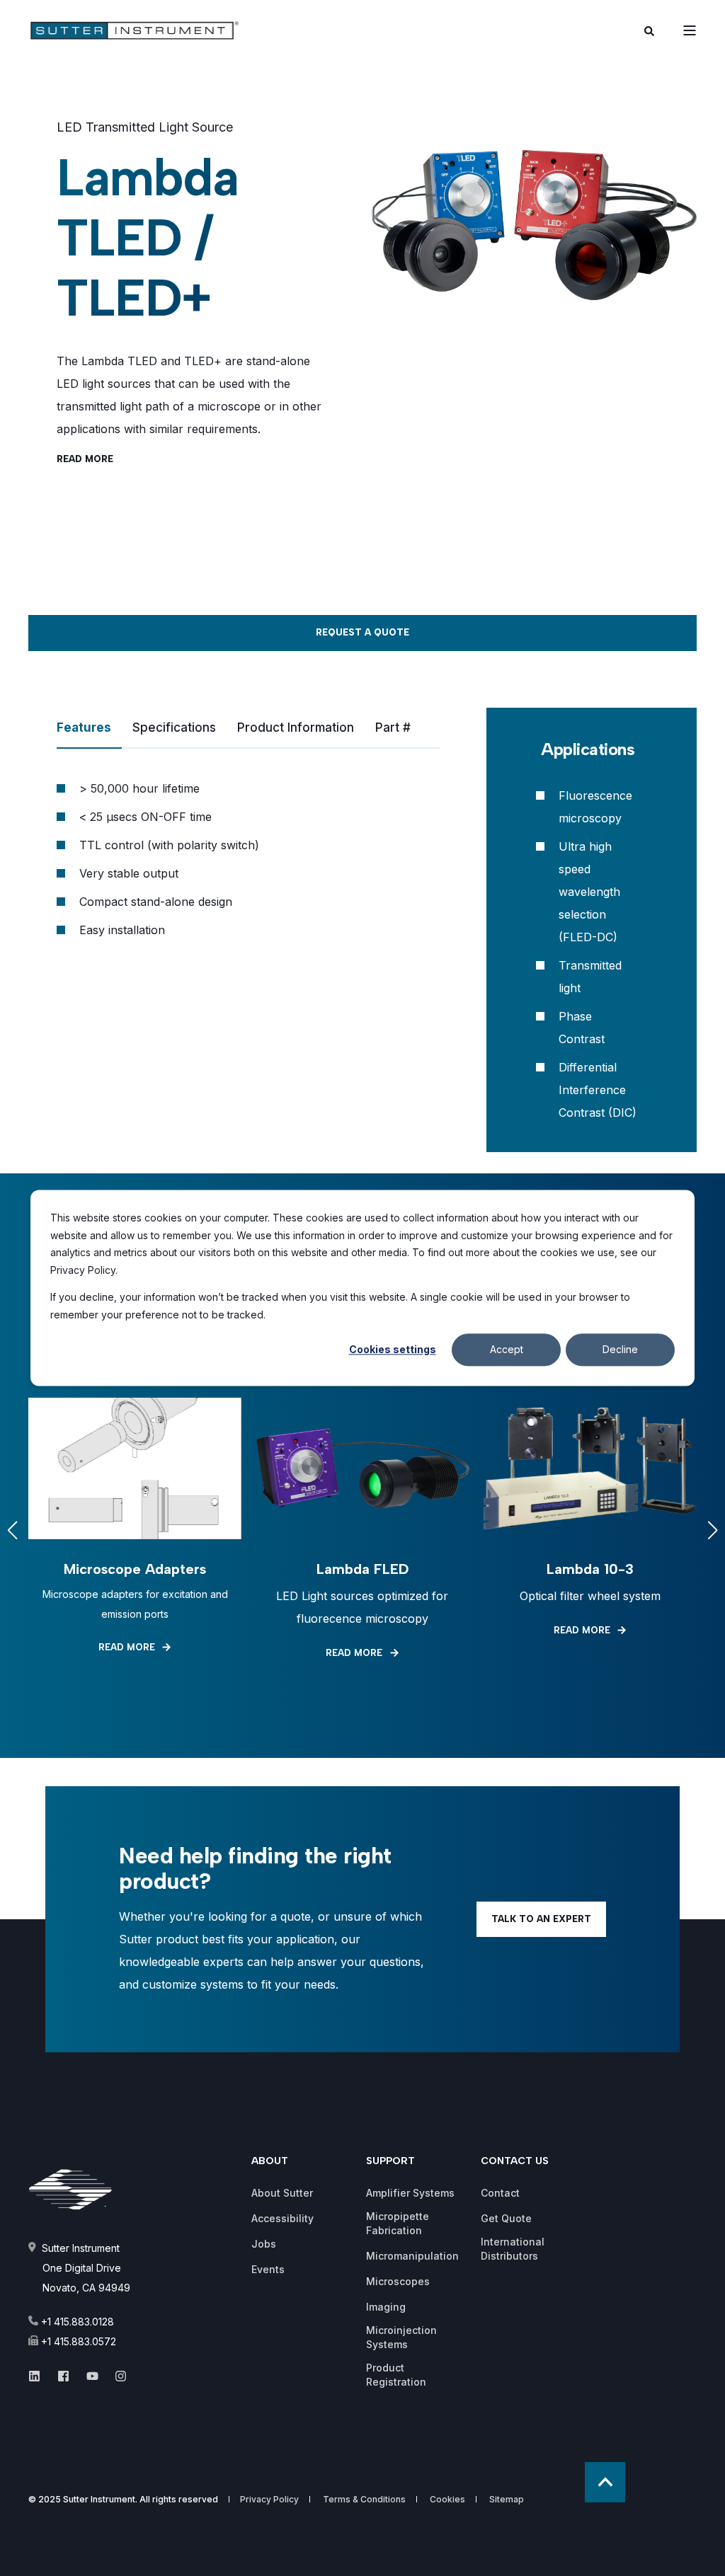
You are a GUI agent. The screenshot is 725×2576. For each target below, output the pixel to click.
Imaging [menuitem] (386, 2307)
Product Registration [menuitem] (396, 2375)
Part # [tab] (393, 728)
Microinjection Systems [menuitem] (401, 2337)
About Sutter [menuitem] (282, 2193)
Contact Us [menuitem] (515, 2162)
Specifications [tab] (174, 728)
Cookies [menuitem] (447, 2500)
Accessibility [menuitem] (282, 2218)
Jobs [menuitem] (264, 2244)
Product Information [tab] (296, 728)
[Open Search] (649, 30)
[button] (13, 1530)
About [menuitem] (270, 2162)
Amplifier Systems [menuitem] (410, 2193)
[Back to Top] (605, 2482)
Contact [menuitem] (500, 2193)
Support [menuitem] (390, 2162)
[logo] (76, 2190)
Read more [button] (85, 459)
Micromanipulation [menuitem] (412, 2256)
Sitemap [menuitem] (507, 2500)
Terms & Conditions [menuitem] (364, 2500)
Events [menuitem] (268, 2269)
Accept (507, 1349)
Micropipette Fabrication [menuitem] (398, 2223)
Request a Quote (362, 632)
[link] (135, 1530)
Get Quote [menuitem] (506, 2218)
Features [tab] (84, 728)
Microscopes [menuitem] (398, 2281)
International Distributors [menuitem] (513, 2249)
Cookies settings (393, 1349)
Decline (620, 1349)
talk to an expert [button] (541, 1919)
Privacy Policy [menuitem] (269, 2500)
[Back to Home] (113, 30)
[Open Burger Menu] (690, 30)
